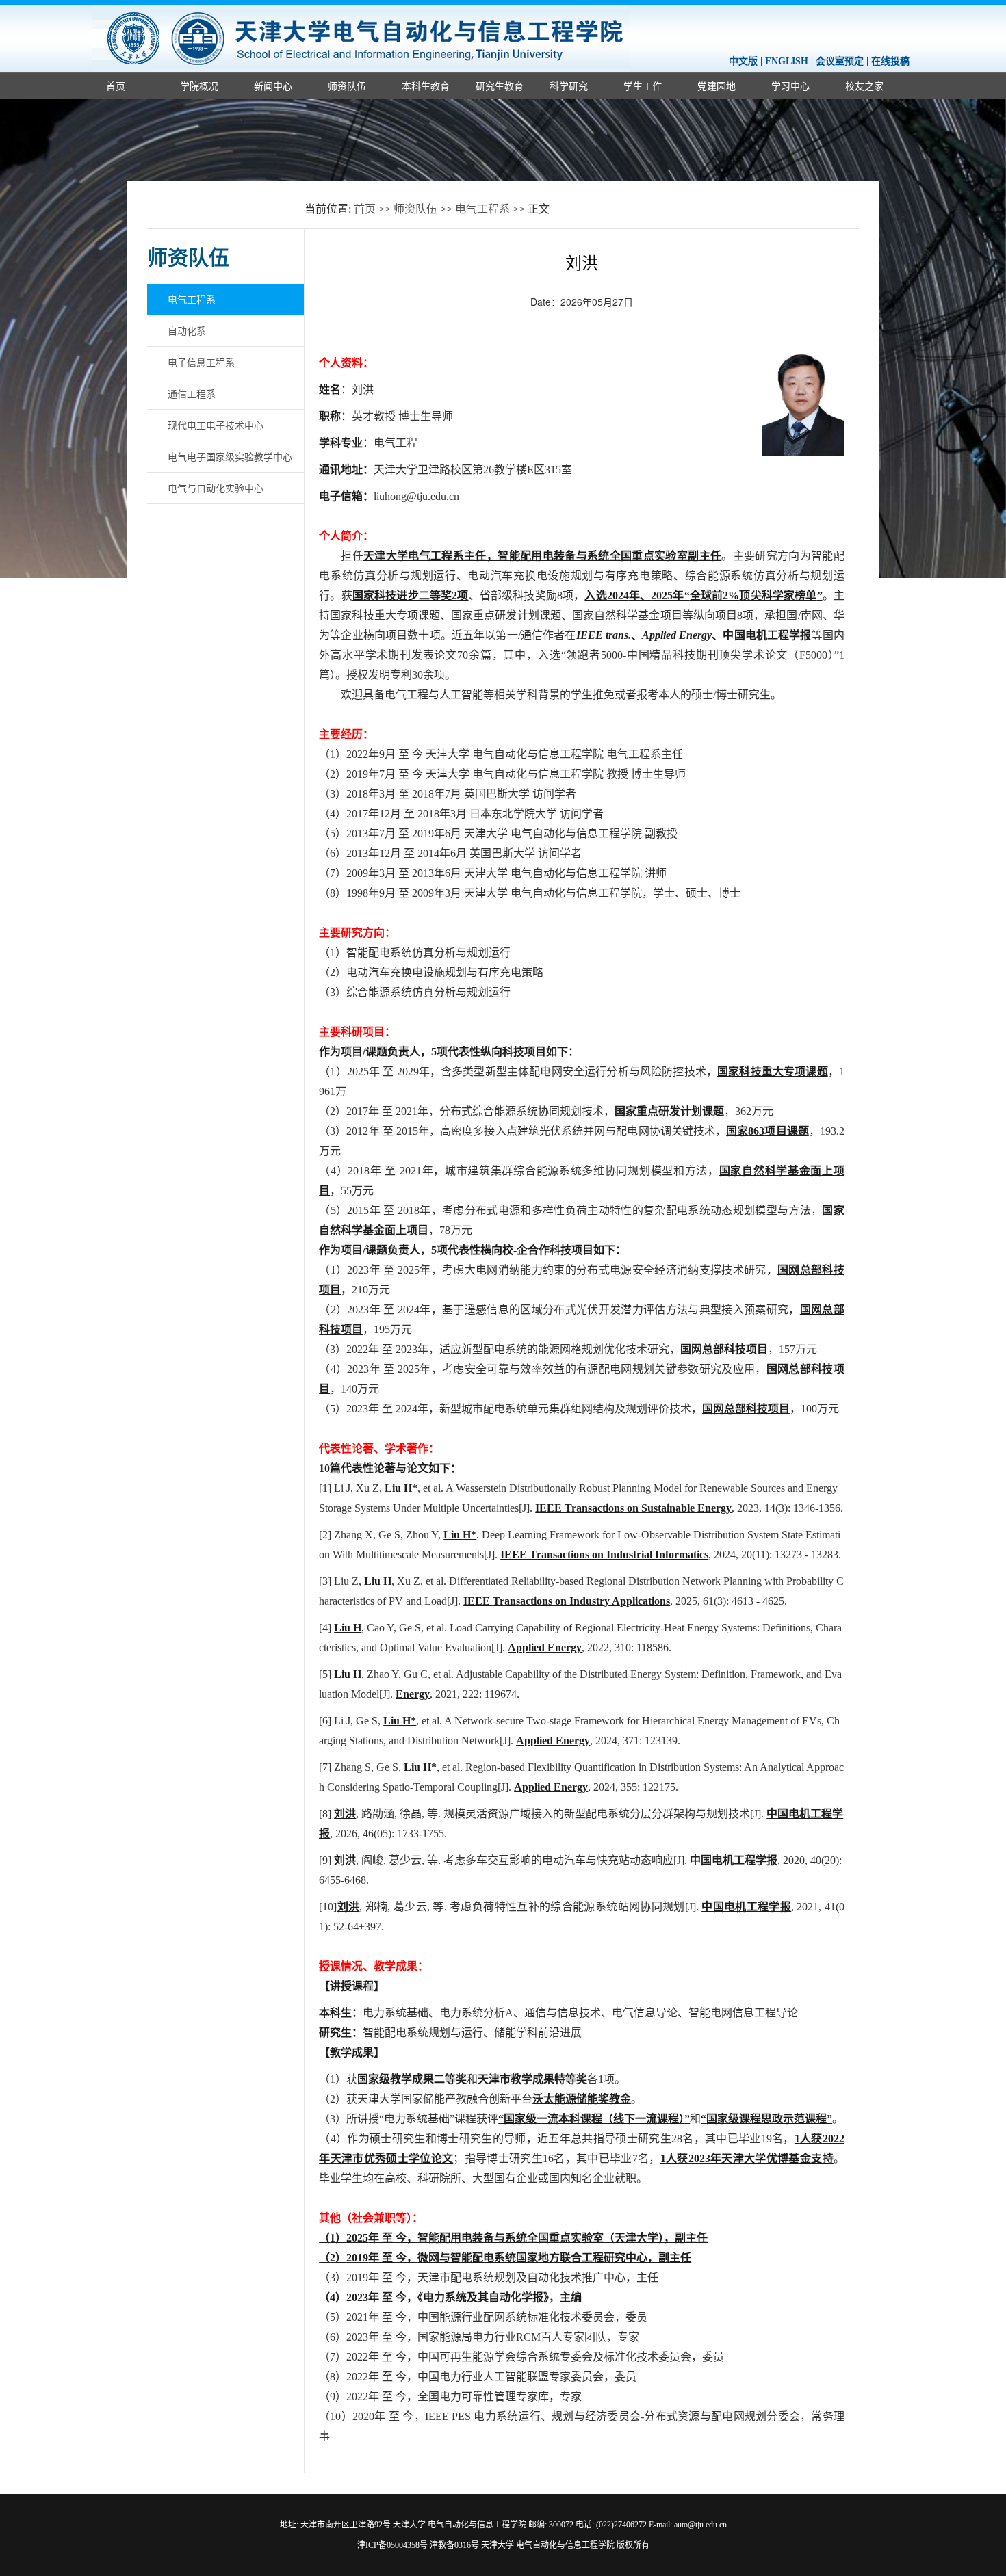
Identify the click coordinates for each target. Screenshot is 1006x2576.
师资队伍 (347, 86)
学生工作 (643, 86)
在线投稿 (890, 61)
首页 (116, 86)
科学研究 (569, 86)
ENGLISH (787, 61)
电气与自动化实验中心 (216, 488)
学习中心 (790, 86)
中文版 (743, 61)
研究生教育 (500, 86)
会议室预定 (840, 61)
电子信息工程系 (201, 362)
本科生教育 (426, 86)
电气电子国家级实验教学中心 (230, 456)
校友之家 (864, 86)
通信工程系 (192, 393)
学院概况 (199, 86)
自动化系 (187, 330)
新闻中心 (273, 86)
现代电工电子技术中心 (216, 425)
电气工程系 (482, 209)
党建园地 (717, 86)
